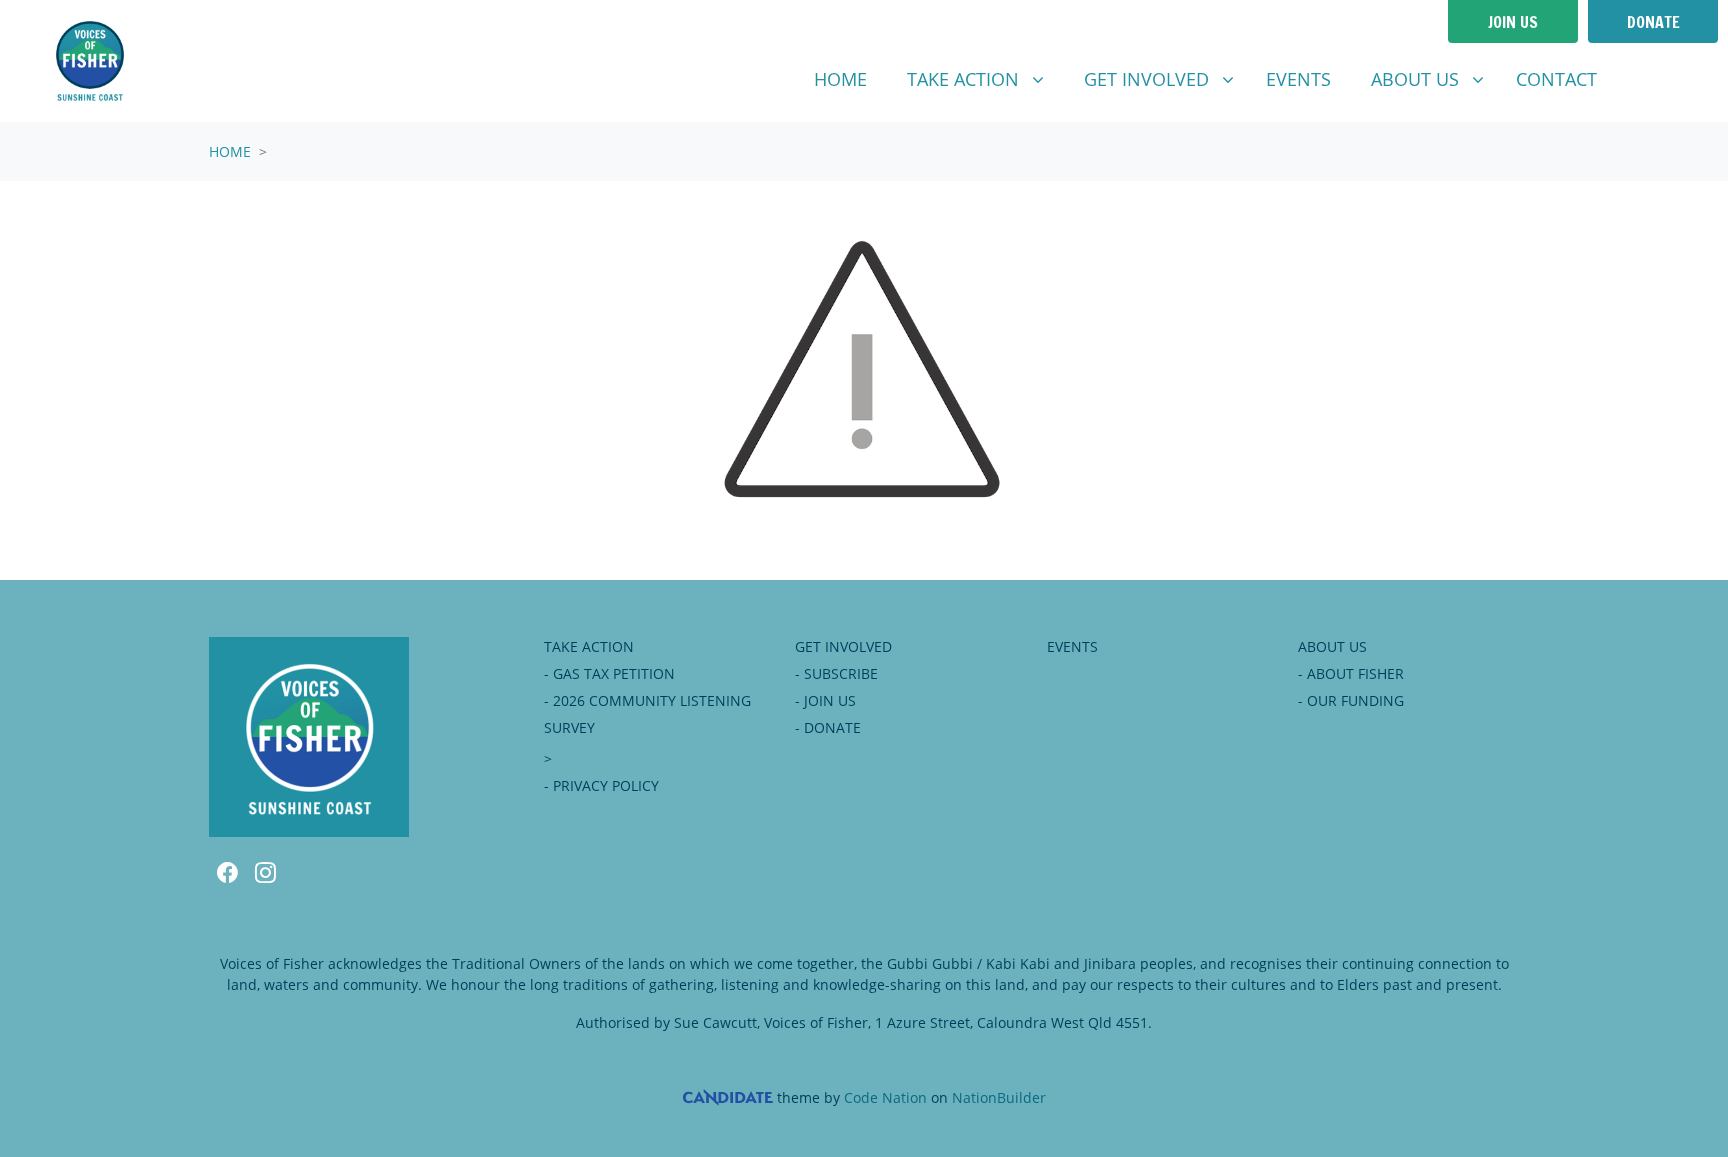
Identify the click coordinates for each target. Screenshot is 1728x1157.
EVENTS (1072, 646)
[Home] (90, 61)
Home (840, 79)
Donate (1653, 22)
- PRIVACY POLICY (601, 785)
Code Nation (885, 1097)
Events (1298, 79)
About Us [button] (1435, 78)
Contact (1556, 79)
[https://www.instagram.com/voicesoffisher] (1672, 79)
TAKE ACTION (589, 646)
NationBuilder (999, 1097)
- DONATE (828, 727)
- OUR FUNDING (1351, 700)
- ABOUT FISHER (1351, 673)
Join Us (1513, 22)
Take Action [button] (983, 78)
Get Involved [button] (1166, 78)
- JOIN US (825, 700)
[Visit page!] (1639, 79)
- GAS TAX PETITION (609, 673)
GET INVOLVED (843, 646)
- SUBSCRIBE (836, 673)
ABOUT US (1332, 646)
